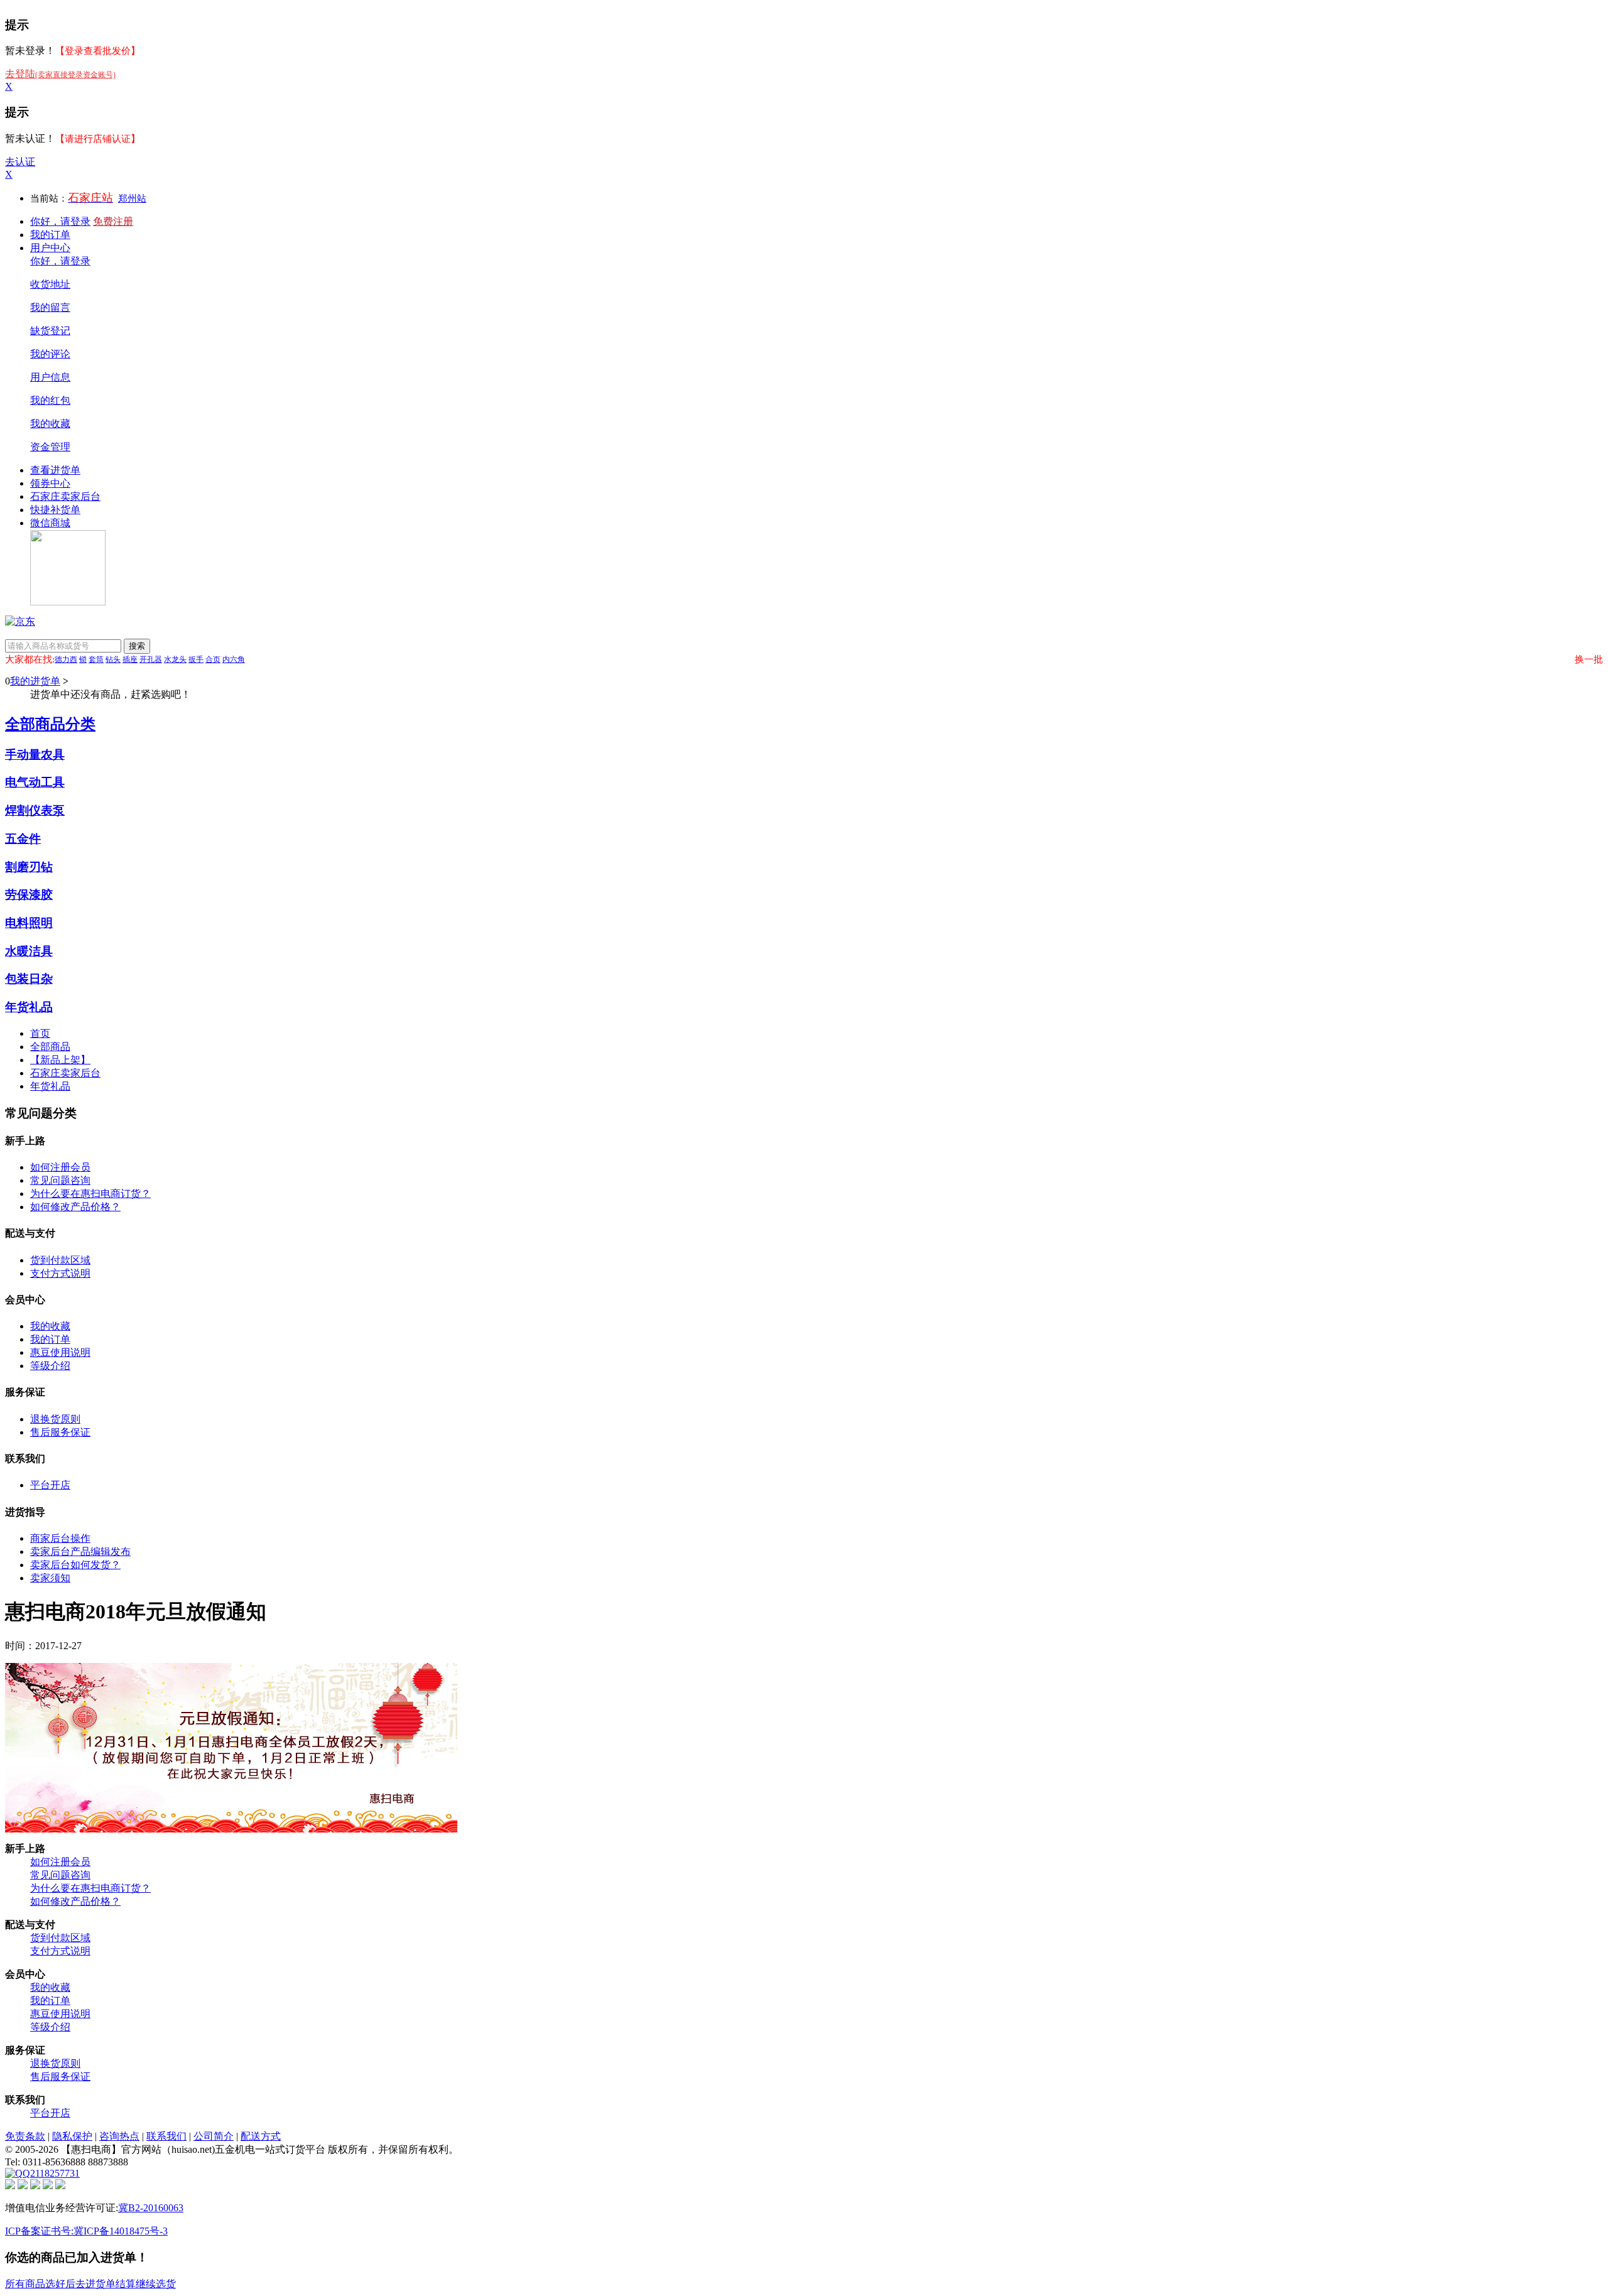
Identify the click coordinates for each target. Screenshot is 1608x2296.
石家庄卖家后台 (65, 496)
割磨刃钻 (29, 867)
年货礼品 (29, 1007)
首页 (40, 1033)
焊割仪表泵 (35, 810)
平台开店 (50, 1485)
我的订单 (50, 235)
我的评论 (50, 354)
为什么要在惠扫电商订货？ (90, 1194)
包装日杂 (29, 979)
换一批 (1589, 659)
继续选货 (156, 2284)
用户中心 (50, 248)
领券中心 (50, 483)
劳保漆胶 (29, 895)
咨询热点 (119, 2136)
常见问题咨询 (60, 1180)
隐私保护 (72, 2136)
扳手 (196, 659)
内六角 (234, 659)
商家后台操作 (60, 1538)
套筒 (96, 659)
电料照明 (29, 923)
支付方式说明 (60, 1273)
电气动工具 (35, 782)
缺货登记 (50, 331)
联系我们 (166, 2136)
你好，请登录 (60, 221)
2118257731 (55, 2173)
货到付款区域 (60, 1260)
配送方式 (261, 2136)
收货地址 (50, 284)
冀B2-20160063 (151, 2208)
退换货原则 (55, 1419)
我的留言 (50, 307)
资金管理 (50, 447)
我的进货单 (35, 681)
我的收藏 (50, 424)
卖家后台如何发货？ (75, 1565)
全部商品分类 (50, 724)
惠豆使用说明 (60, 1352)
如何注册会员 (60, 1167)
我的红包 (50, 400)
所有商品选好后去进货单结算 (70, 2284)
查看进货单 (55, 470)
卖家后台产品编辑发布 (80, 1551)
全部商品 (50, 1047)
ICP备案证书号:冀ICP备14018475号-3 (86, 2231)
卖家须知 (50, 1578)
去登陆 (60, 74)
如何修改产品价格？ (75, 1207)
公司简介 (214, 2136)
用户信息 (50, 377)
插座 (130, 659)
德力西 (66, 659)
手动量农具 (35, 755)
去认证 (20, 162)
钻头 (113, 659)
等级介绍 (50, 1366)
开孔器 (151, 659)
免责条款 (25, 2136)
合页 (213, 659)
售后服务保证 (60, 1432)
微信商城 (50, 523)
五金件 (23, 839)
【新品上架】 (60, 1060)
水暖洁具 (29, 951)
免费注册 (113, 221)
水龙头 (175, 659)
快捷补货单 (55, 510)
